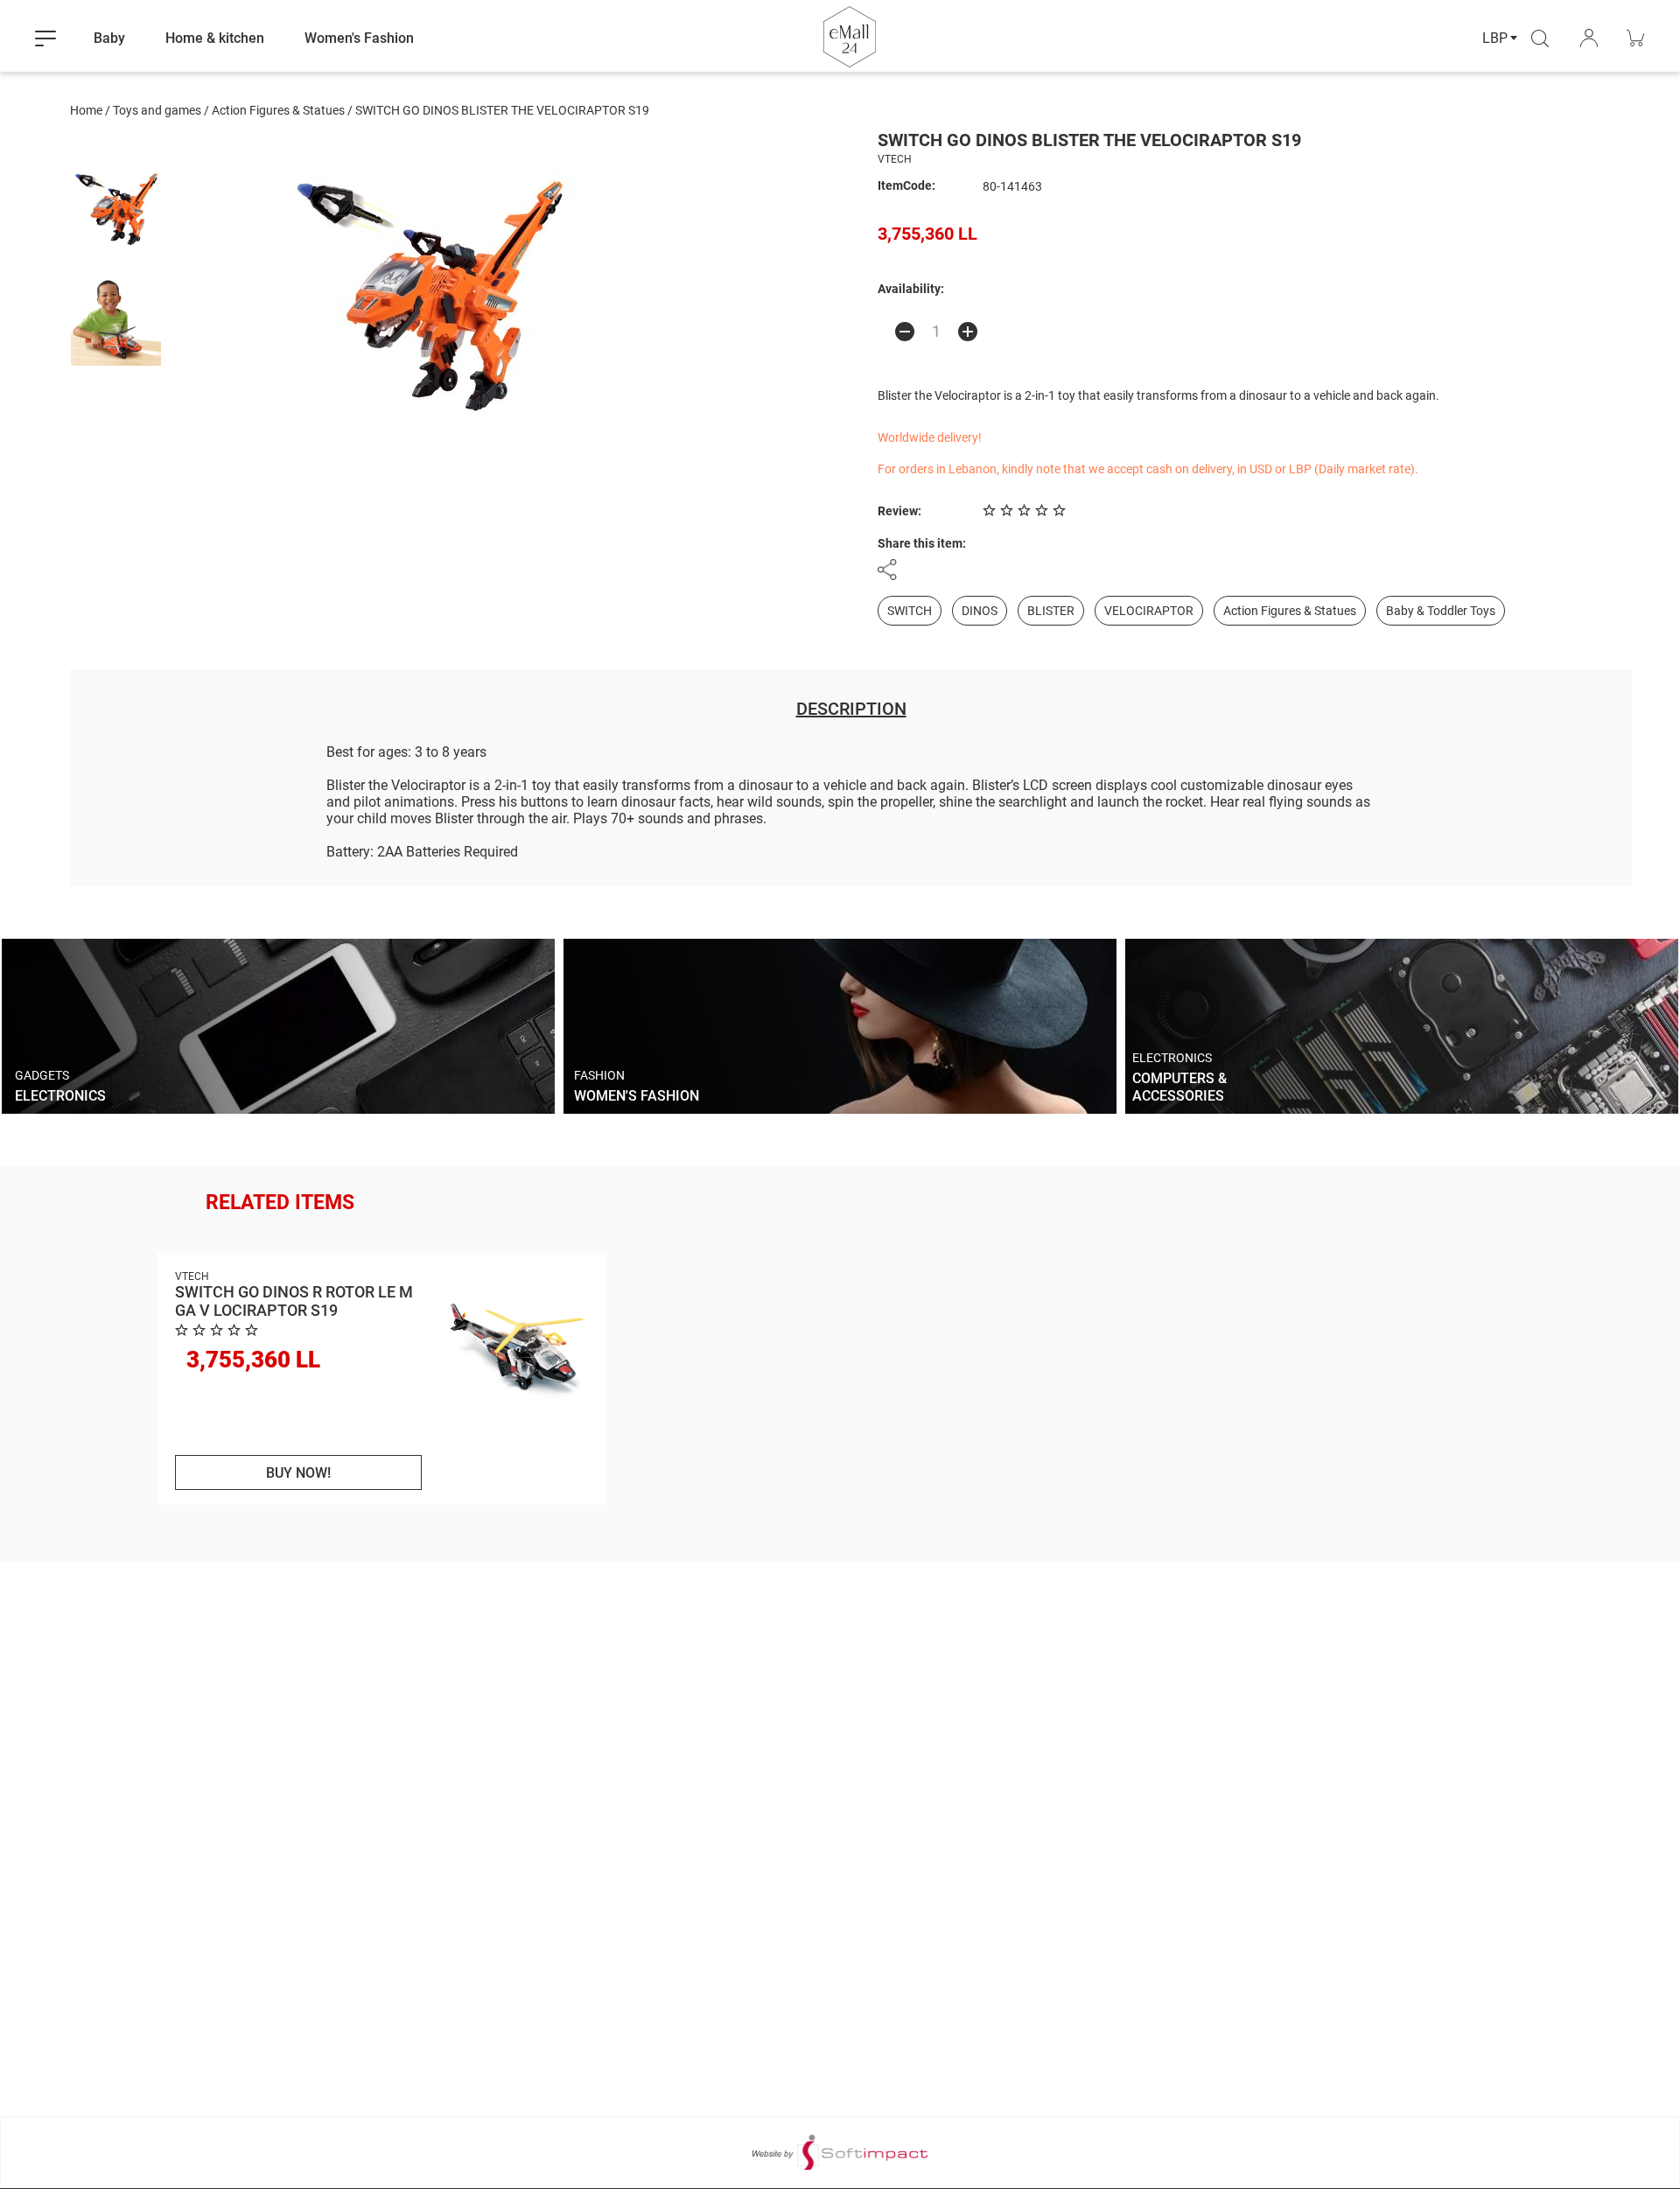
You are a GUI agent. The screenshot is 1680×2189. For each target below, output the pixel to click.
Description (851, 709)
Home (86, 110)
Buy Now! (298, 1473)
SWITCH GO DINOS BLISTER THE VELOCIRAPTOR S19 (502, 110)
